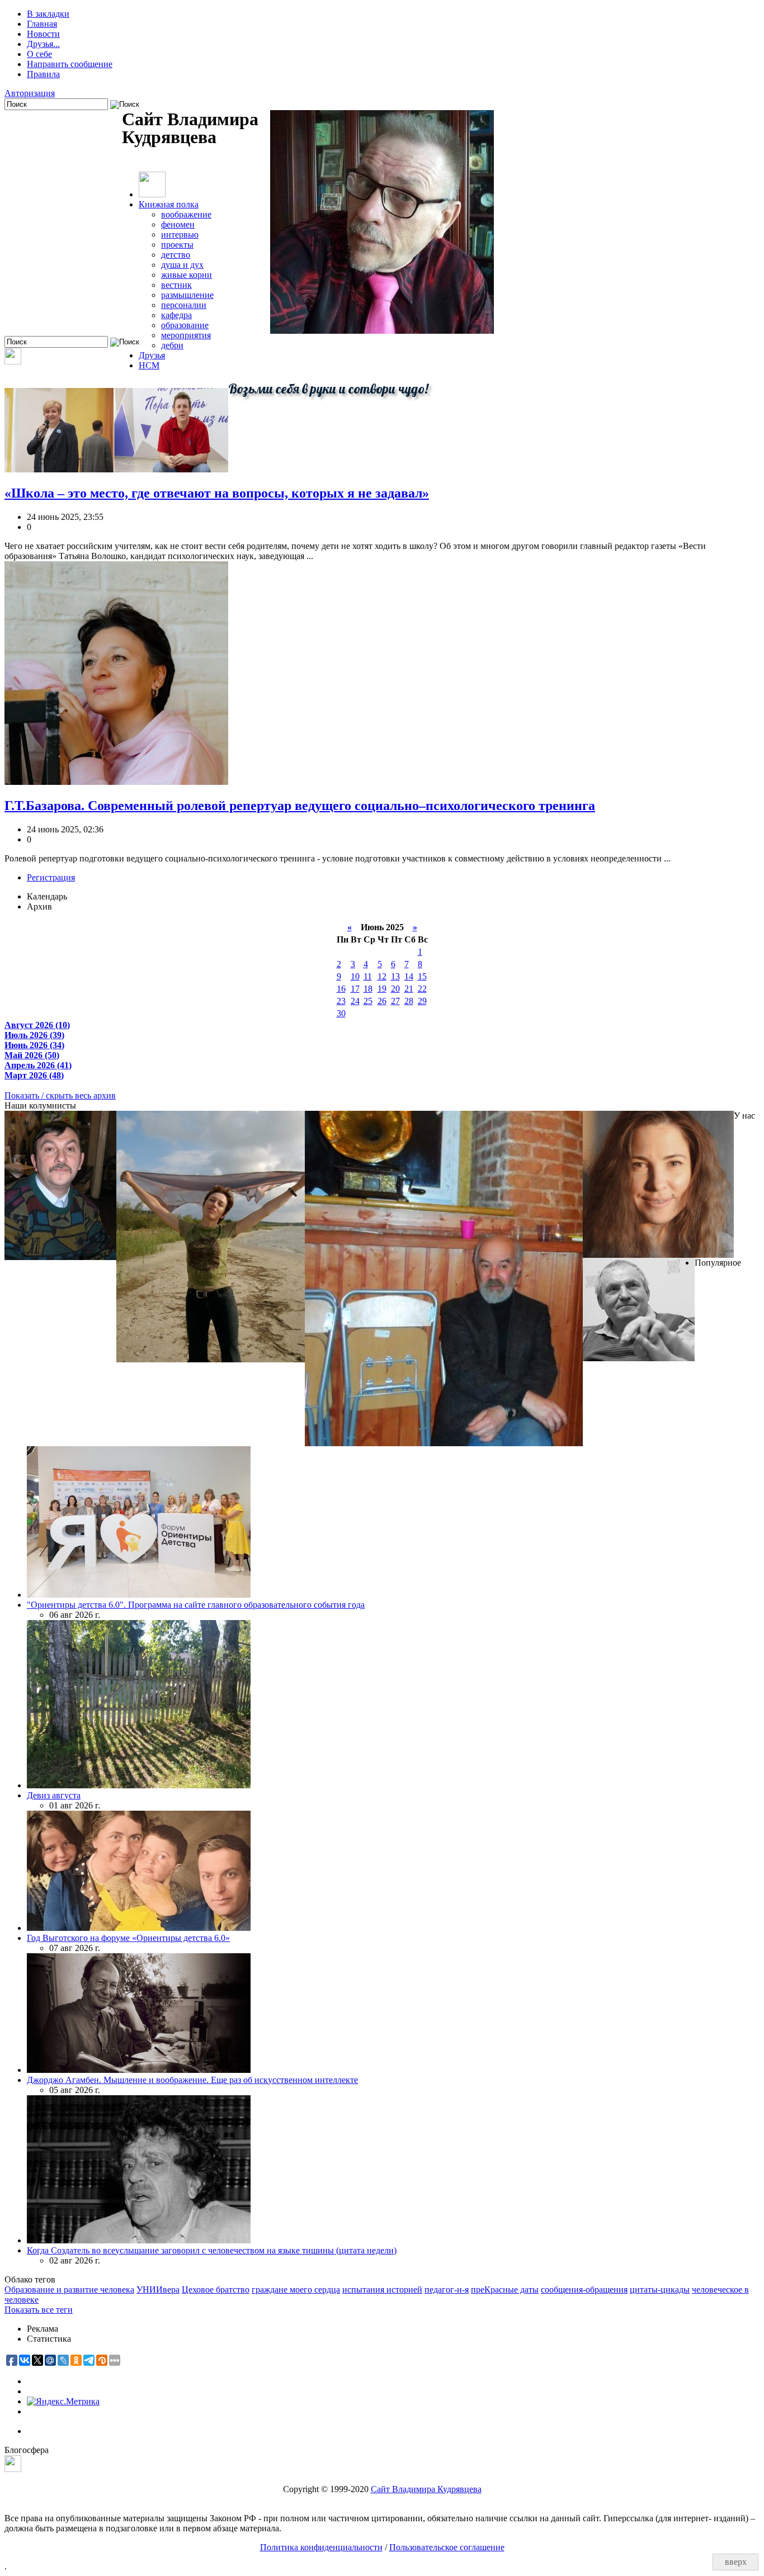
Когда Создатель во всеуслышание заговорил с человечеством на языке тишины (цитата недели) (212, 2250)
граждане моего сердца (296, 2289)
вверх (736, 2562)
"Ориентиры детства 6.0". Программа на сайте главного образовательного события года (196, 1605)
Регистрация (51, 877)
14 (409, 976)
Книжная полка (169, 204)
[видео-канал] (13, 361)
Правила (43, 74)
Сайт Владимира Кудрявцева (426, 2489)
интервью (180, 235)
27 (395, 1001)
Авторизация (30, 93)
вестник (176, 285)
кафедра (176, 315)
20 (395, 989)
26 (382, 1001)
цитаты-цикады (660, 2289)
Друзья (152, 355)
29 (422, 1001)
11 (368, 976)
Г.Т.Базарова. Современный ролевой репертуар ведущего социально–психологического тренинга (300, 806)
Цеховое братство (216, 2289)
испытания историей (382, 2289)
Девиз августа (54, 1795)
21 (409, 989)
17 (355, 989)
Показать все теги (39, 2310)
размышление (187, 295)
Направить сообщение (70, 64)
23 (341, 1001)
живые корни (187, 275)
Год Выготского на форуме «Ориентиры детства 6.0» (128, 1938)
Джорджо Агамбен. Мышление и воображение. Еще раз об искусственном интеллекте (192, 2080)
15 (422, 976)
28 (409, 1001)
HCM (149, 365)
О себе (39, 54)
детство (176, 255)
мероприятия (186, 335)
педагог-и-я (447, 2289)
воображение (186, 214)
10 (355, 976)
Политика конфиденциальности (321, 2547)
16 (341, 989)
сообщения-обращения (584, 2289)
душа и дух (182, 265)
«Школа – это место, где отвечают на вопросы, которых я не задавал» (217, 493)
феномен (178, 224)
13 (395, 976)
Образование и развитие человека (69, 2289)
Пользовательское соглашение (447, 2547)
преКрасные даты (505, 2289)
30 (341, 1013)
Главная (42, 24)
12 (382, 976)
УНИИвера (158, 2289)
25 (368, 1001)
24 (355, 1001)
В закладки (48, 14)
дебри (172, 345)
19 (382, 989)
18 (368, 989)
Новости (43, 34)
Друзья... (43, 44)
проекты (177, 245)
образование (185, 325)
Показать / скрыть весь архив (60, 1095)
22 (422, 989)
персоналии (184, 305)
